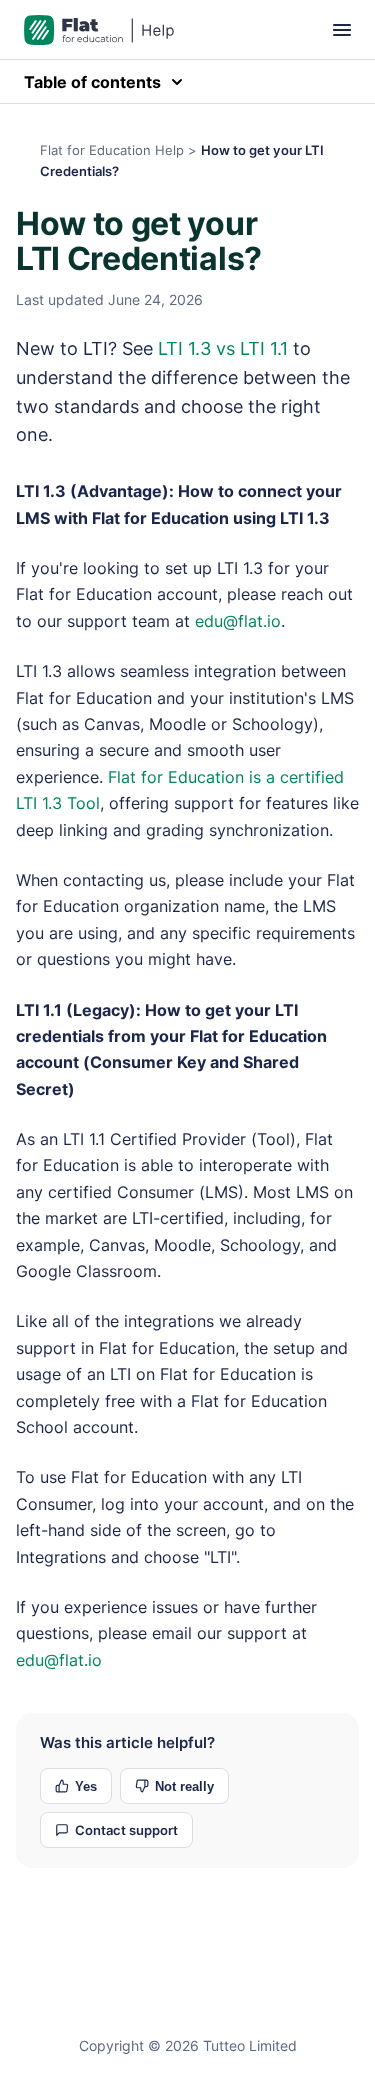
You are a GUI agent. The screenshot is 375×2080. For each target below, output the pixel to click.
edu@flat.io (238, 621)
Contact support (126, 1830)
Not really (184, 1786)
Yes (86, 1786)
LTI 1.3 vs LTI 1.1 (223, 348)
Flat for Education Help (112, 150)
